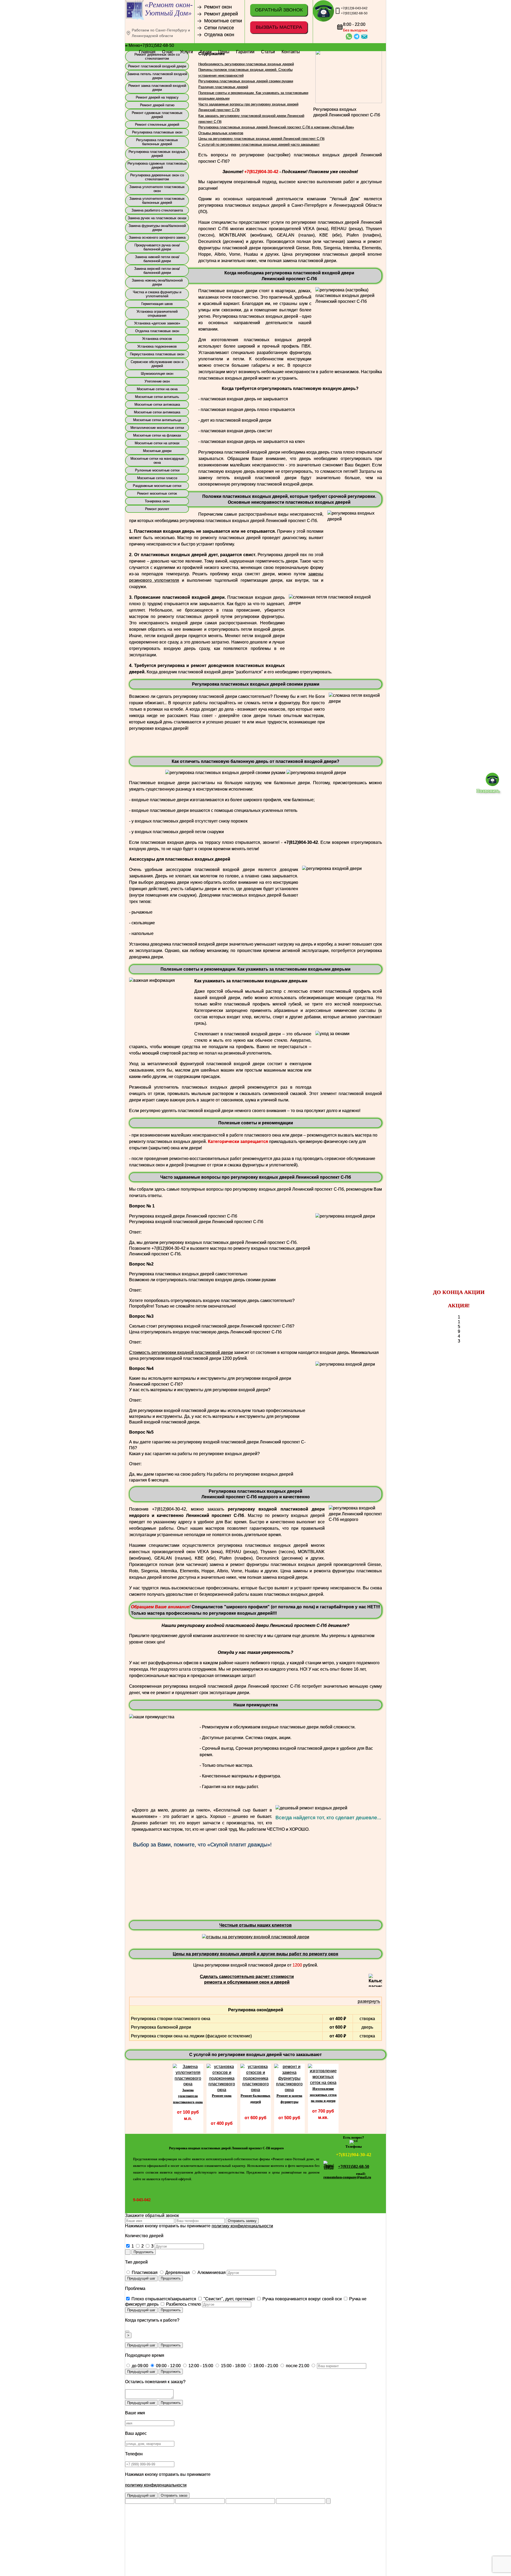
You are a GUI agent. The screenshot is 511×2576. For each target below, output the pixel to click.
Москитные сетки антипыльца (157, 415)
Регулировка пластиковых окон (157, 127)
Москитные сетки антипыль (157, 392)
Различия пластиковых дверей (223, 82)
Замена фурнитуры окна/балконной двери (157, 223)
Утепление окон (157, 377)
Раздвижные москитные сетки (157, 481)
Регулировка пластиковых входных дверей (157, 149)
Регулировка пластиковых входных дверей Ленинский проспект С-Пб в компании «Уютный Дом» (276, 122)
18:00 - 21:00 (265, 2361)
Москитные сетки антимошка (157, 407)
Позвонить (488, 791)
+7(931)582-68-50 (354, 13)
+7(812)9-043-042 (354, 8)
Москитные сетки (223, 21)
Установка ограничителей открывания (157, 309)
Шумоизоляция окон (157, 369)
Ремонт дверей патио (157, 100)
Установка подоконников (157, 342)
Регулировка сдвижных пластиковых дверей (157, 161)
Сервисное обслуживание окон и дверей (157, 359)
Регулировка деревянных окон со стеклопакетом (157, 172)
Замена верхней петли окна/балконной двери (157, 266)
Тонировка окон (157, 496)
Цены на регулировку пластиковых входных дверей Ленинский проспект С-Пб (261, 134)
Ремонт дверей (221, 14)
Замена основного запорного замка (157, 233)
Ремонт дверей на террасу (157, 93)
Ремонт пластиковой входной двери (157, 61)
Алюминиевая (211, 2268)
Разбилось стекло (183, 2299)
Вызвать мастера (279, 27)
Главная (147, 52)
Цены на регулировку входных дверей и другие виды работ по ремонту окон (256, 1949)
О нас (168, 52)
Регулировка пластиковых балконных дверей (157, 137)
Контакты (291, 52)
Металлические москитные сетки (157, 423)
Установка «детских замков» (157, 318)
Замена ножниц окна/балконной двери (157, 278)
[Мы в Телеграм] (354, 2135)
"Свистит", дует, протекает (229, 2294)
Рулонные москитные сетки (157, 465)
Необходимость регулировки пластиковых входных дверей (246, 59)
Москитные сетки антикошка (157, 400)
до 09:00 (139, 2361)
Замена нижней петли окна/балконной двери (157, 254)
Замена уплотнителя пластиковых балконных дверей (157, 196)
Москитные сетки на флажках (157, 431)
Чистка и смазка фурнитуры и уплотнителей (157, 289)
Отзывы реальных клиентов (221, 128)
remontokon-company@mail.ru (347, 2172)
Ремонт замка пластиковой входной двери (157, 83)
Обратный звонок (279, 10)
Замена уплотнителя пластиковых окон (157, 184)
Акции (206, 52)
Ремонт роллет (157, 504)
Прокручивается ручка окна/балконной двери (157, 242)
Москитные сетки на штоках (157, 438)
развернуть (369, 1997)
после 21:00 (297, 2361)
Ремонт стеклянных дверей (157, 120)
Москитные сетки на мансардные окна (157, 456)
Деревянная (177, 2268)
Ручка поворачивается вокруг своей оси (302, 2294)
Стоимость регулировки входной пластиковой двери (181, 1348)
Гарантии (245, 52)
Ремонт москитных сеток (157, 489)
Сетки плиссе (219, 28)
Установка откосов (157, 334)
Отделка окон (219, 35)
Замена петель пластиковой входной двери (157, 71)
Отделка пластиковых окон (157, 326)
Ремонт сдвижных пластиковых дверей (157, 110)
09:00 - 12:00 (168, 2361)
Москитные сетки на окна (157, 384)
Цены (224, 52)
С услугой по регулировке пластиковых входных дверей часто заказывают (259, 140)
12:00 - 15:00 (200, 2361)
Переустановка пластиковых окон (157, 349)
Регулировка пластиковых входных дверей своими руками (246, 76)
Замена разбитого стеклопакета (157, 205)
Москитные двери (157, 446)
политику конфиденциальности (242, 2221)
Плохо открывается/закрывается (163, 2294)
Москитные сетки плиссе (157, 473)
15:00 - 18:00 (233, 2361)
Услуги (186, 52)
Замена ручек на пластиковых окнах (157, 213)
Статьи (268, 52)
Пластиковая (144, 2268)
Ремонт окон (218, 7)
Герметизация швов (157, 299)
